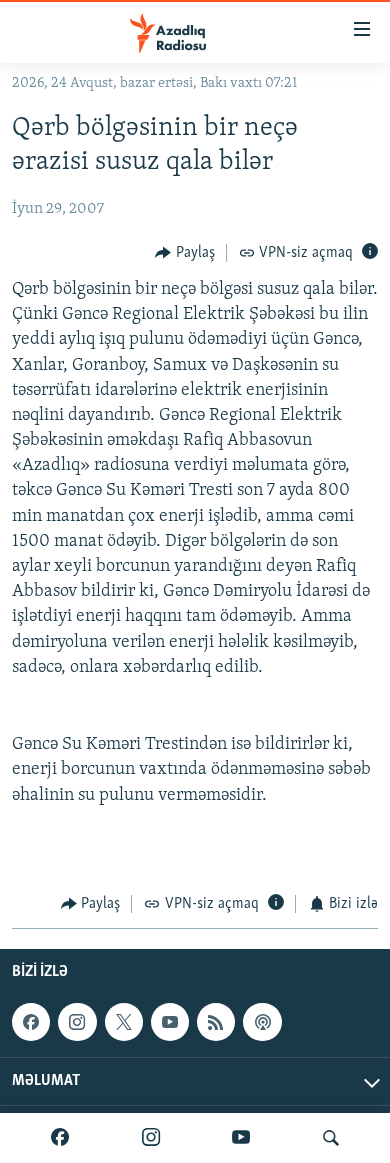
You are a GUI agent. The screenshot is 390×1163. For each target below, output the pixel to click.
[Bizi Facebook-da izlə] (60, 1138)
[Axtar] (331, 1138)
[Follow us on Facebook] (31, 1022)
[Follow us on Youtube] (170, 1022)
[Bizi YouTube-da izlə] (241, 1138)
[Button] (185, 253)
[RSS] (216, 1022)
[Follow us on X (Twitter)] (124, 1022)
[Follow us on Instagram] (77, 1022)
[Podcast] (262, 1022)
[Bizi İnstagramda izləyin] (151, 1138)
